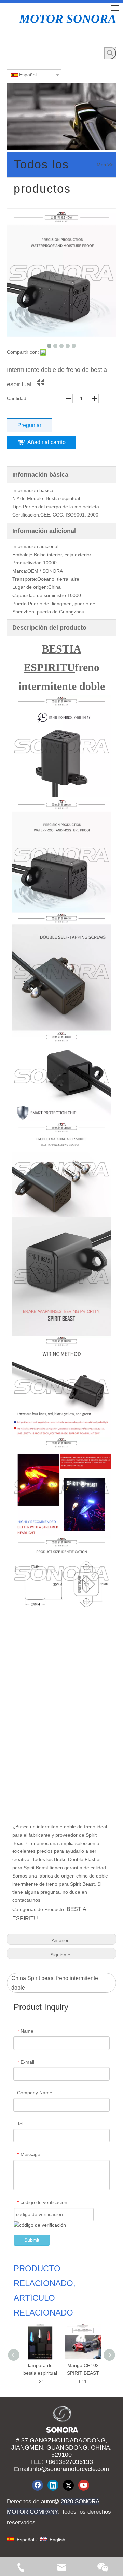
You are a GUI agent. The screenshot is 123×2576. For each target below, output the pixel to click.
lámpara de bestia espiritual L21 (40, 2373)
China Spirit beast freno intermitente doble (55, 1983)
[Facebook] (38, 2485)
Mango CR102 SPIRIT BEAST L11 (83, 2373)
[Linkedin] (53, 2485)
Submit (32, 2240)
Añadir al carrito (46, 442)
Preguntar (29, 425)
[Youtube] (84, 2485)
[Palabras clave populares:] (110, 53)
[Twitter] (68, 2485)
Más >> (105, 165)
